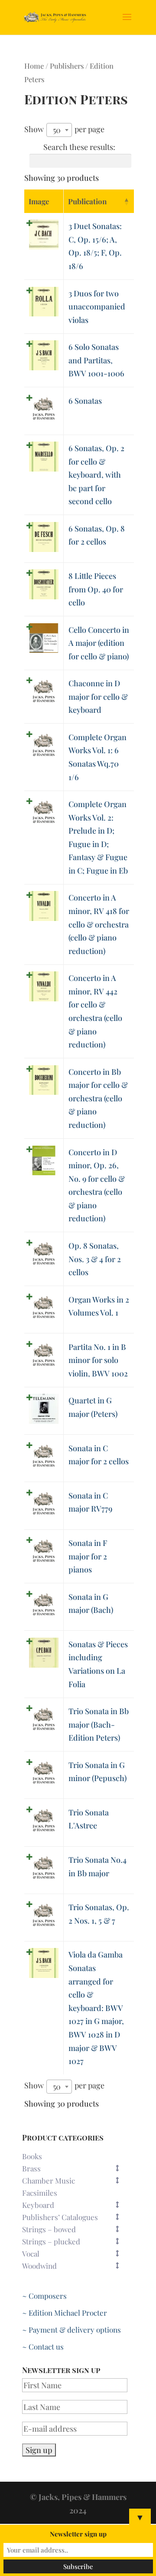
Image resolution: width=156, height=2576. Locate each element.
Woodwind (39, 2266)
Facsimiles (40, 2193)
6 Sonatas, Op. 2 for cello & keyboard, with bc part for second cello (96, 475)
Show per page (64, 130)
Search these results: (79, 147)
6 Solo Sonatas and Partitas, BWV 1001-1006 (96, 360)
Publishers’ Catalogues (60, 2217)
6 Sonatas (85, 401)
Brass (31, 2168)
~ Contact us (43, 2347)
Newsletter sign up (78, 2534)
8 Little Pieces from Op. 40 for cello (96, 589)
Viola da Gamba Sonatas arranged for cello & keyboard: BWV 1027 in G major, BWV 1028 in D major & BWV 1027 (96, 2008)
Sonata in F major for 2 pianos (88, 1556)
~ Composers (44, 2296)
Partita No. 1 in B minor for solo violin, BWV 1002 (98, 1360)
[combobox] (59, 130)
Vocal (31, 2254)
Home (34, 66)
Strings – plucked (51, 2241)
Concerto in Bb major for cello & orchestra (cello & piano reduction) (98, 1098)
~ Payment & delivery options (71, 2330)
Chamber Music (49, 2180)
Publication (87, 201)
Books (32, 2156)
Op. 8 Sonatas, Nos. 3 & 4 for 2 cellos (95, 1259)
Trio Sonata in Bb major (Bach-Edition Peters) (99, 1724)
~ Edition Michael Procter (65, 2313)
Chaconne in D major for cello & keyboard (98, 696)
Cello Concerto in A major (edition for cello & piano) (99, 643)
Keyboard (38, 2205)
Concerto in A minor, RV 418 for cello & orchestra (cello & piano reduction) (99, 924)
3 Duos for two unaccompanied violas (97, 307)
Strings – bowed (49, 2229)
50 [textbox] (57, 130)
